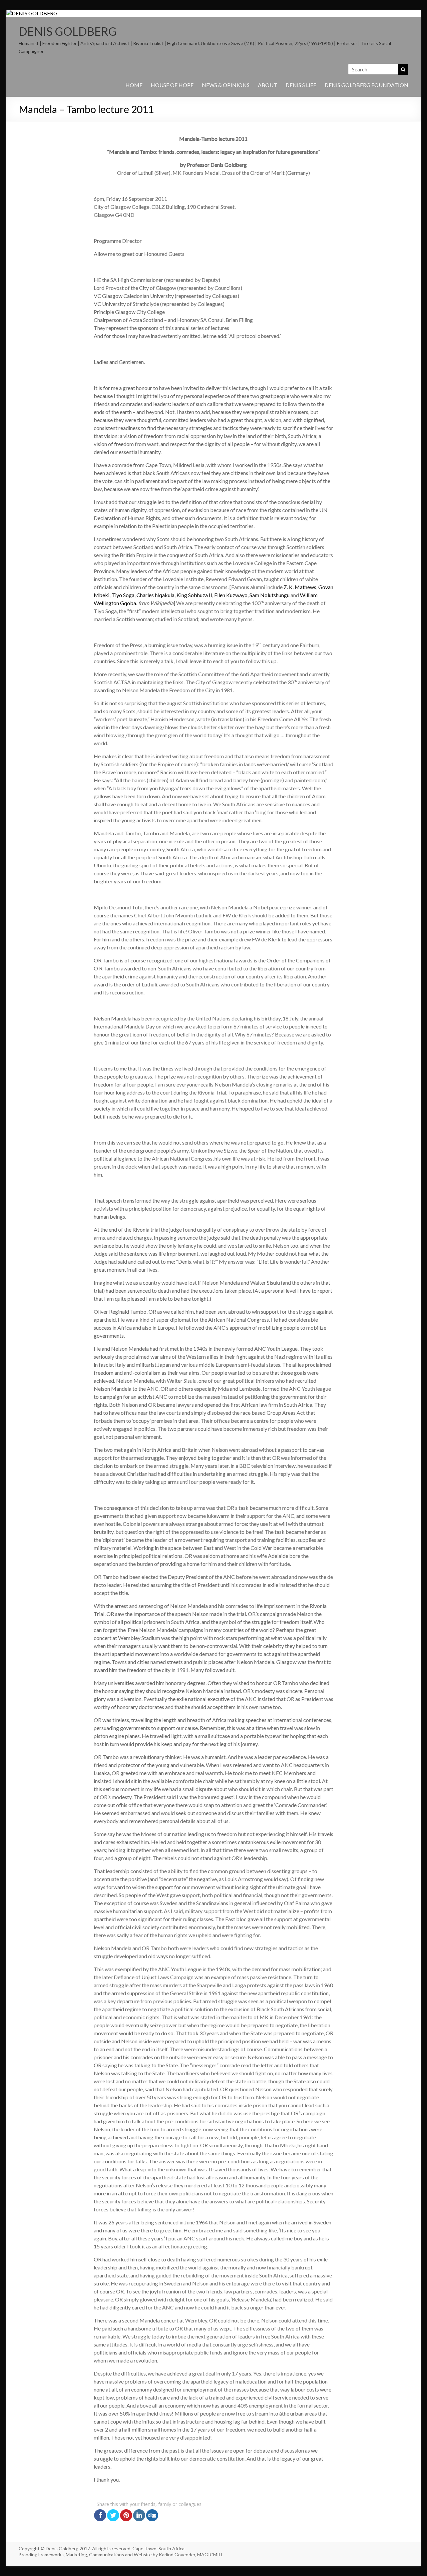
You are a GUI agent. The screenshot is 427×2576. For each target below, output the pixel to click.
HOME (134, 85)
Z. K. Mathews (300, 587)
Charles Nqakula (155, 595)
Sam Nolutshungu (270, 595)
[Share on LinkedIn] (139, 2515)
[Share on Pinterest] (126, 2515)
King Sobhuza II (194, 595)
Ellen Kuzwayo (231, 595)
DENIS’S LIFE (301, 85)
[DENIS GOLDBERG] (32, 13)
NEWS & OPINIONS (226, 85)
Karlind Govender (177, 2554)
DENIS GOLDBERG (68, 31)
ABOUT (268, 85)
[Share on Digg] (152, 2515)
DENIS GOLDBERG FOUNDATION (366, 85)
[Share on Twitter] (113, 2515)
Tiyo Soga (123, 595)
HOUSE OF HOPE (172, 85)
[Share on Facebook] (100, 2515)
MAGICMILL (210, 2554)
